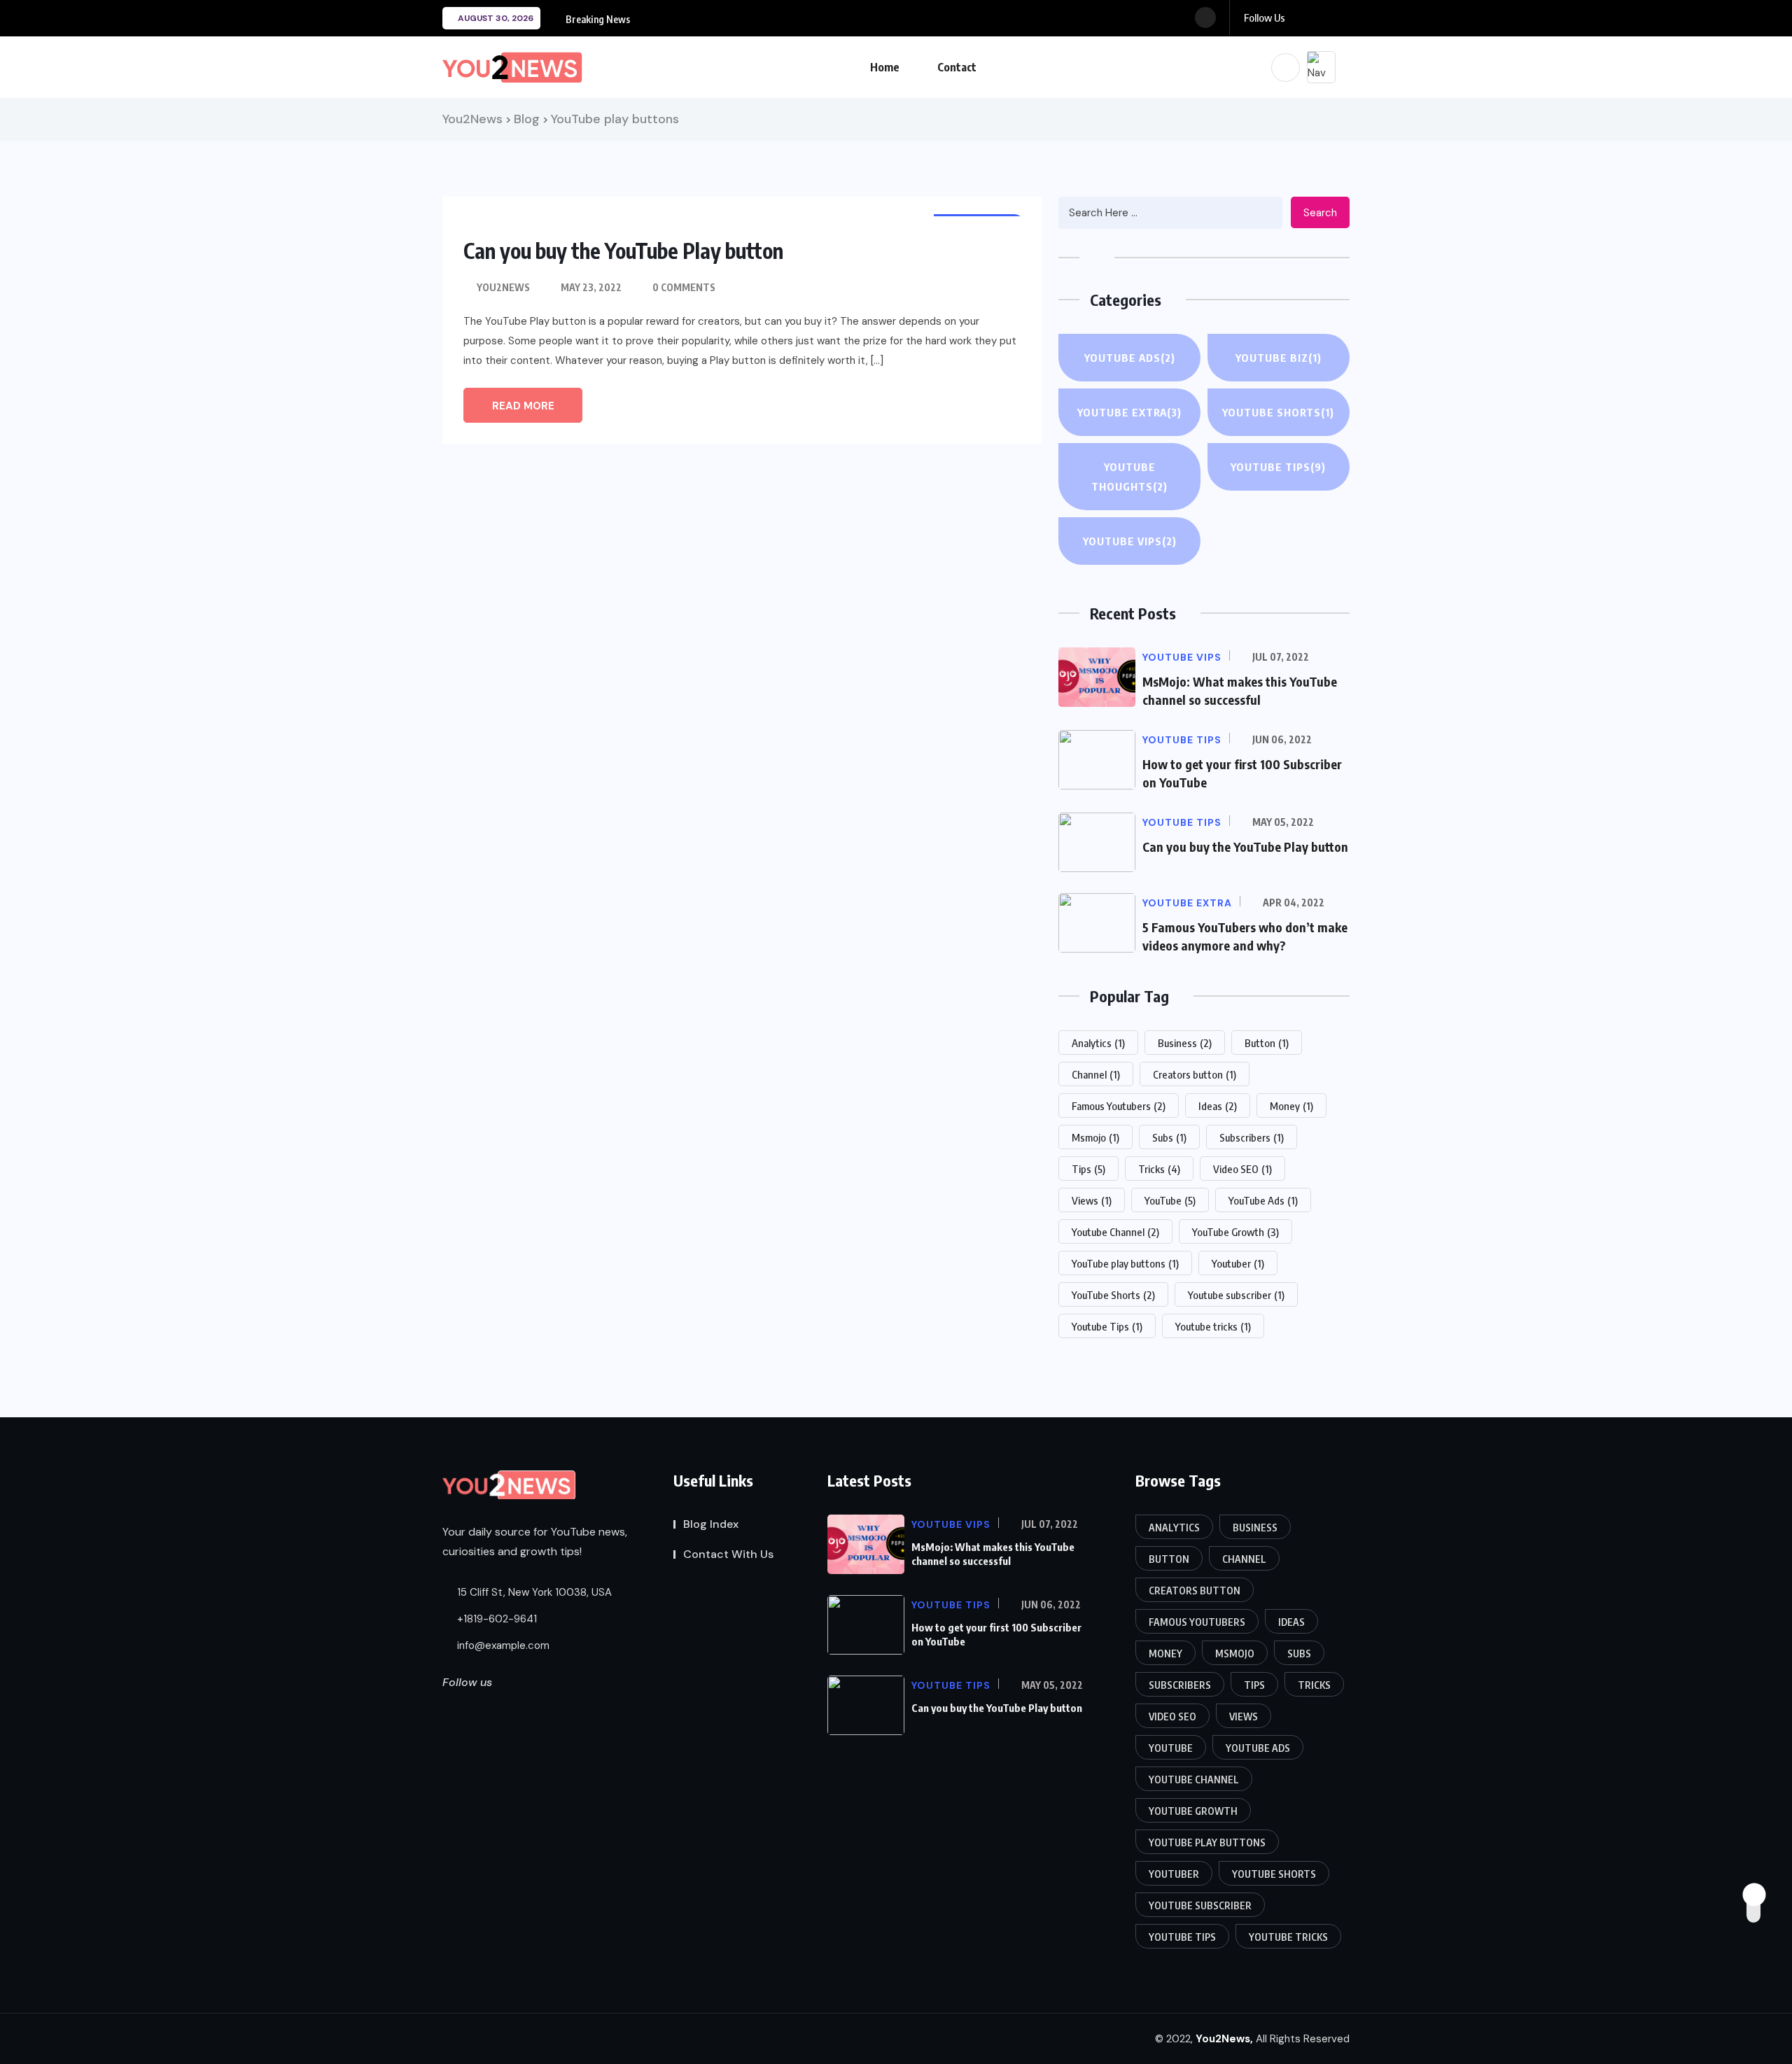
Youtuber (1238, 1263)
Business (1185, 1043)
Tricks (1159, 1169)
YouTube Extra (1129, 412)
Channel (1096, 1074)
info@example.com (503, 1645)
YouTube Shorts (1278, 412)
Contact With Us (728, 1554)
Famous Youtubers (1119, 1106)
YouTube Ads (1130, 358)
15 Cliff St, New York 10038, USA (533, 1592)
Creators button (1195, 1074)
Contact (957, 67)
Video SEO (1242, 1169)
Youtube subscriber (1236, 1295)
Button (1267, 1043)
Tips (1088, 1169)
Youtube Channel (1115, 1232)
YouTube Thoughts (1129, 477)
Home (885, 67)
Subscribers (1252, 1137)
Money (1291, 1106)
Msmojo (1095, 1137)
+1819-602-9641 (496, 1619)
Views (1092, 1200)
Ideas (1218, 1106)
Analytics (1098, 1043)
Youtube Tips (1107, 1326)
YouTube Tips (1278, 467)
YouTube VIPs (1130, 541)
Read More (523, 406)
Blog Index (711, 1524)
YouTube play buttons (1125, 1263)
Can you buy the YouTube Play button (623, 251)
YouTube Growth (1235, 1232)
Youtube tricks (1213, 1326)
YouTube (1170, 1200)
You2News (503, 287)
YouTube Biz (1279, 358)
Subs (1169, 1137)
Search (1320, 213)
